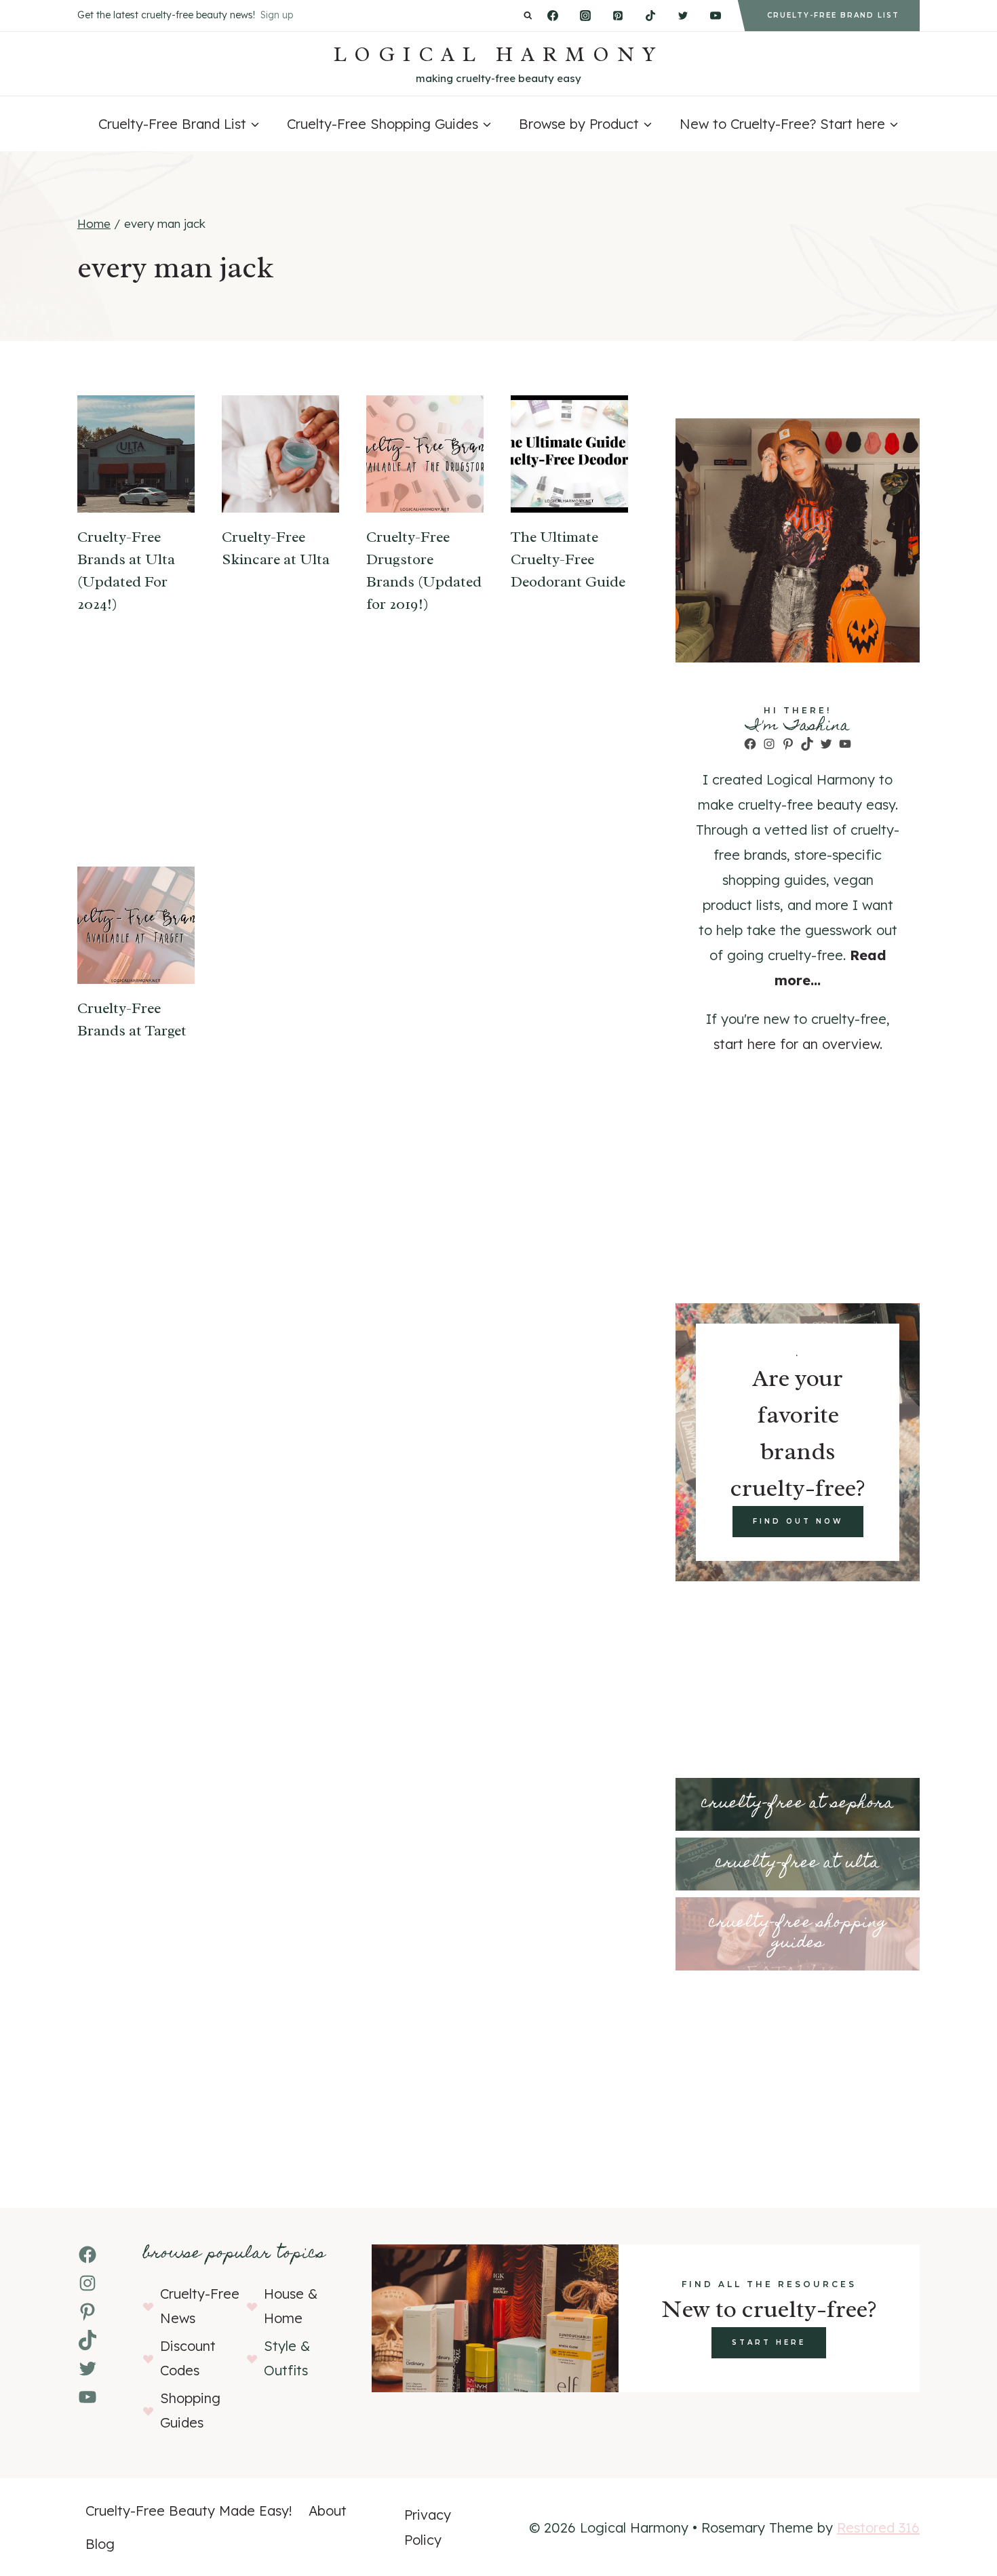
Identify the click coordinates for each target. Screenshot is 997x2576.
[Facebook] (553, 16)
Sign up (277, 15)
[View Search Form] (528, 16)
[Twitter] (683, 16)
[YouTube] (716, 16)
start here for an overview (797, 1044)
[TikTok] (650, 16)
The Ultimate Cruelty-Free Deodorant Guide (568, 559)
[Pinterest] (618, 16)
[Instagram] (585, 16)
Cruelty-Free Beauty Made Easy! (189, 2511)
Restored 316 (878, 2528)
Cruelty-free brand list (833, 15)
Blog (100, 2544)
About (328, 2511)
